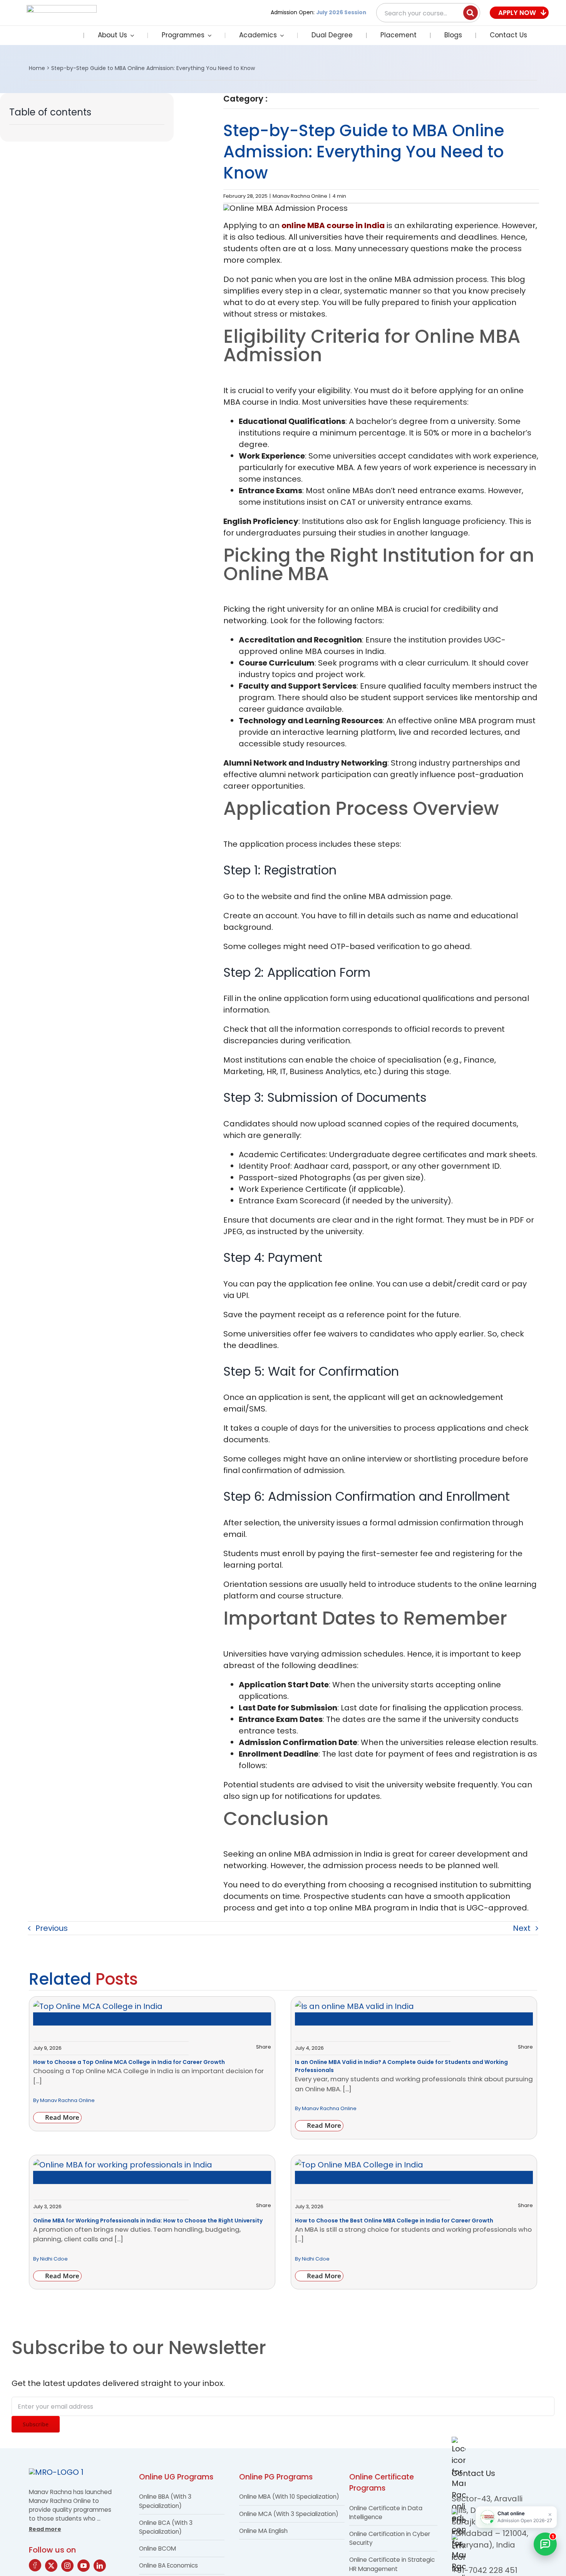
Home (37, 68)
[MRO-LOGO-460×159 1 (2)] (62, 9)
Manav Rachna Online (300, 196)
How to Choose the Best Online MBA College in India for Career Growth (394, 2221)
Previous (52, 1928)
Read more (45, 2529)
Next (522, 1928)
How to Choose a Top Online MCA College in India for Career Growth (129, 2062)
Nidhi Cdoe (54, 2259)
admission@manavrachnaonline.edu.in (159, 2566)
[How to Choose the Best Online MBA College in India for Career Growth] (359, 2165)
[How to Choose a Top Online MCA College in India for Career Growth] (98, 2006)
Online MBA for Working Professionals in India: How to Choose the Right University (148, 2221)
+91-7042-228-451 (389, 2566)
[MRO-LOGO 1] (56, 2472)
